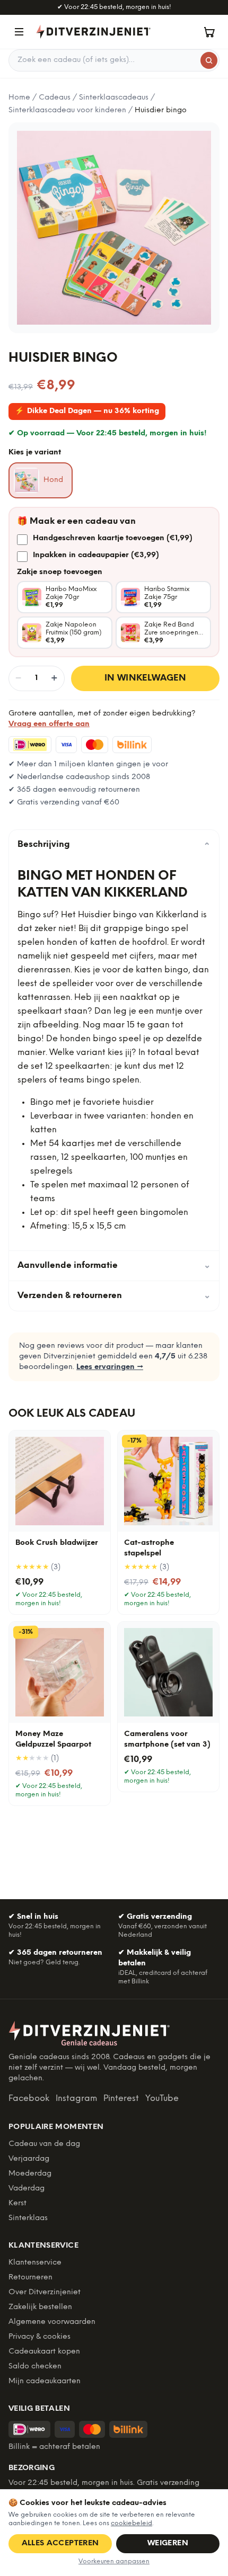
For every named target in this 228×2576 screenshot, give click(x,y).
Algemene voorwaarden (52, 2322)
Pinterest (121, 2099)
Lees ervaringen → (110, 1367)
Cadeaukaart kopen (44, 2352)
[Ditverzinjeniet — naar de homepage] (93, 32)
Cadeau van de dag (44, 2144)
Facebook (29, 2099)
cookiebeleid (131, 2523)
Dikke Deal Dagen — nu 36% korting (87, 411)
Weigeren (168, 2543)
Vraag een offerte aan (49, 724)
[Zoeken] (209, 60)
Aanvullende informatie (114, 1265)
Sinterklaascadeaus (114, 98)
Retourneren (30, 2278)
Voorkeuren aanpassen (114, 2561)
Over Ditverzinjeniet (45, 2292)
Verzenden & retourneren (114, 1296)
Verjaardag (29, 2159)
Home (19, 98)
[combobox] (114, 60)
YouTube (162, 2099)
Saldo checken (35, 2367)
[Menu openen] (19, 32)
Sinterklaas (28, 2218)
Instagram (76, 2099)
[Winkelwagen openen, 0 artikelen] (209, 32)
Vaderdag (27, 2189)
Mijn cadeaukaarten (45, 2381)
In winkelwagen (146, 678)
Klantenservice (35, 2263)
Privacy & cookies (40, 2337)
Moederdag (30, 2174)
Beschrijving (114, 845)
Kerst (17, 2203)
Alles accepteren (60, 2543)
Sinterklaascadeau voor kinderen (67, 110)
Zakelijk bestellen (40, 2307)
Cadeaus (55, 98)
